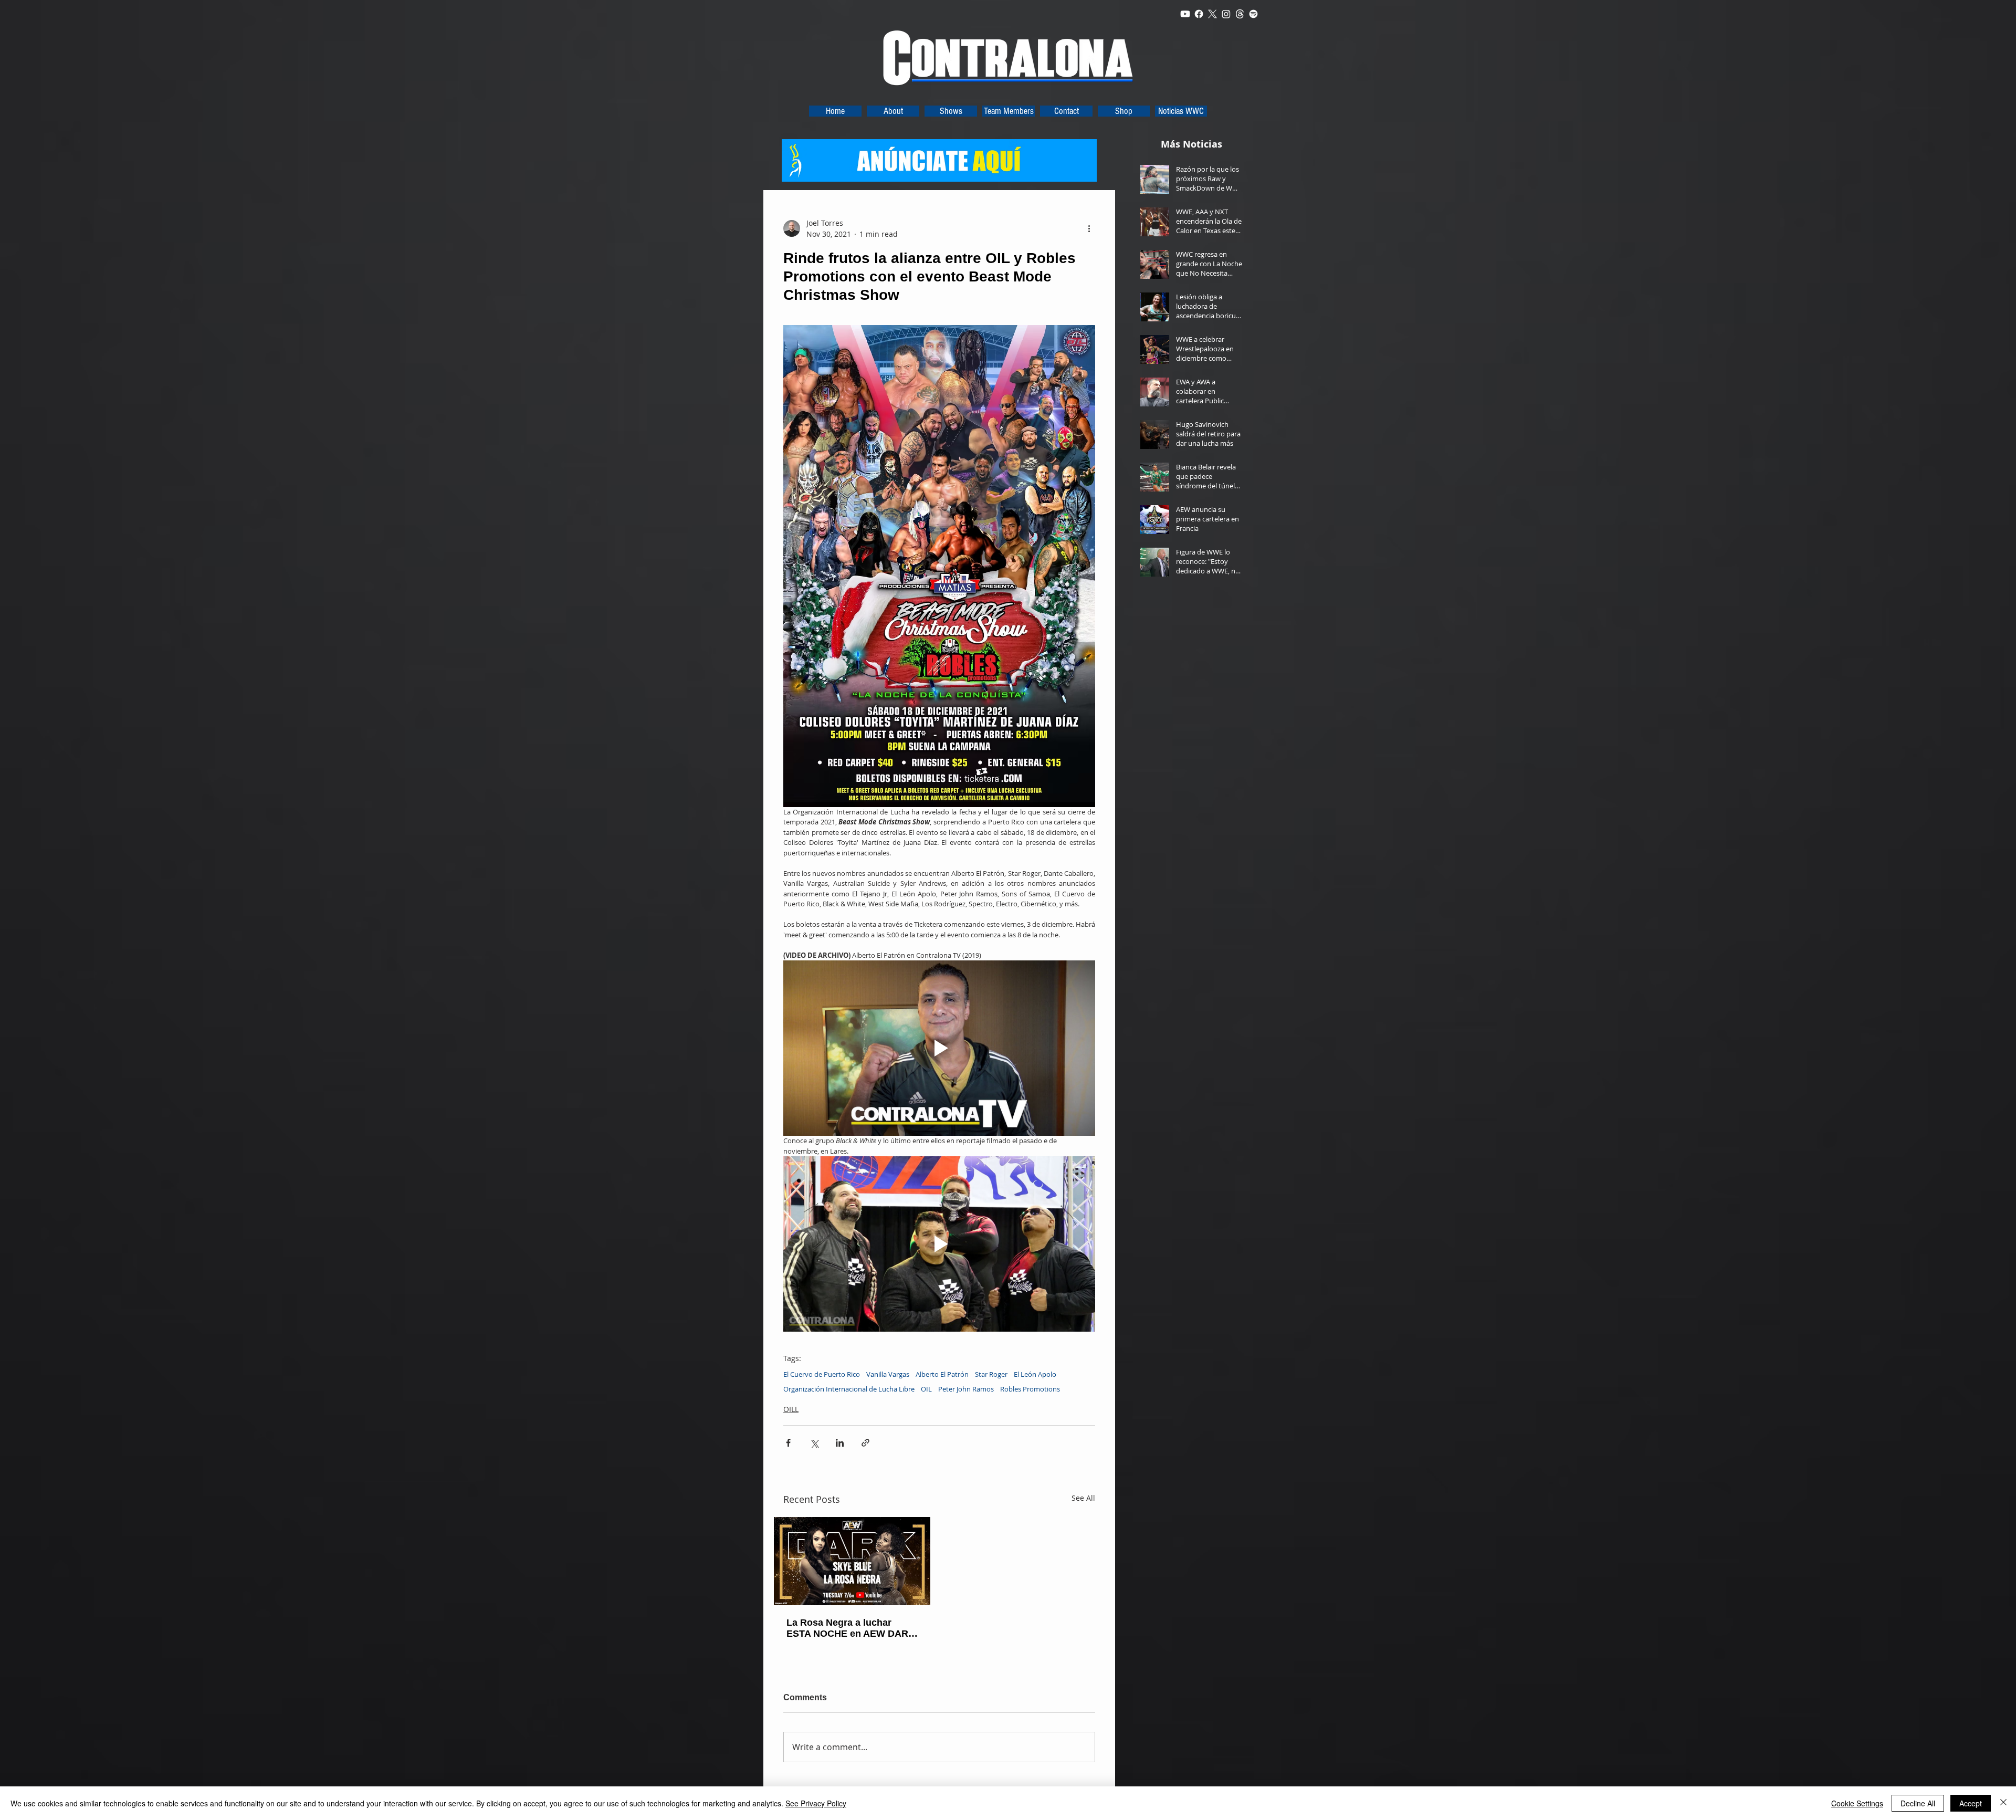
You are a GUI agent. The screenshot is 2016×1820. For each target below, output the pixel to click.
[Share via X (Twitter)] (814, 1443)
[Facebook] (1199, 14)
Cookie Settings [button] (1857, 1803)
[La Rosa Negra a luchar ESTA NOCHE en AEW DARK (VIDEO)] (852, 1561)
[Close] (2003, 1803)
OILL (791, 1409)
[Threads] (1240, 14)
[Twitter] (1212, 14)
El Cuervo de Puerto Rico (822, 1374)
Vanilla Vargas (888, 1374)
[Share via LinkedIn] (840, 1443)
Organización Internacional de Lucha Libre (849, 1389)
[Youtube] (1185, 14)
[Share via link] (865, 1443)
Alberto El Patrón (942, 1374)
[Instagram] (1226, 14)
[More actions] (1089, 228)
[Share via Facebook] (788, 1443)
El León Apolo (1035, 1374)
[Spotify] (1253, 14)
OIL (926, 1389)
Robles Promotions (1030, 1389)
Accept (1971, 1803)
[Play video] (939, 1048)
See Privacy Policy (816, 1803)
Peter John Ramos (966, 1389)
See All (1083, 1498)
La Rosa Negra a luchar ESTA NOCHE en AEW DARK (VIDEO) (851, 1628)
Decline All (1918, 1803)
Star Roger (991, 1374)
